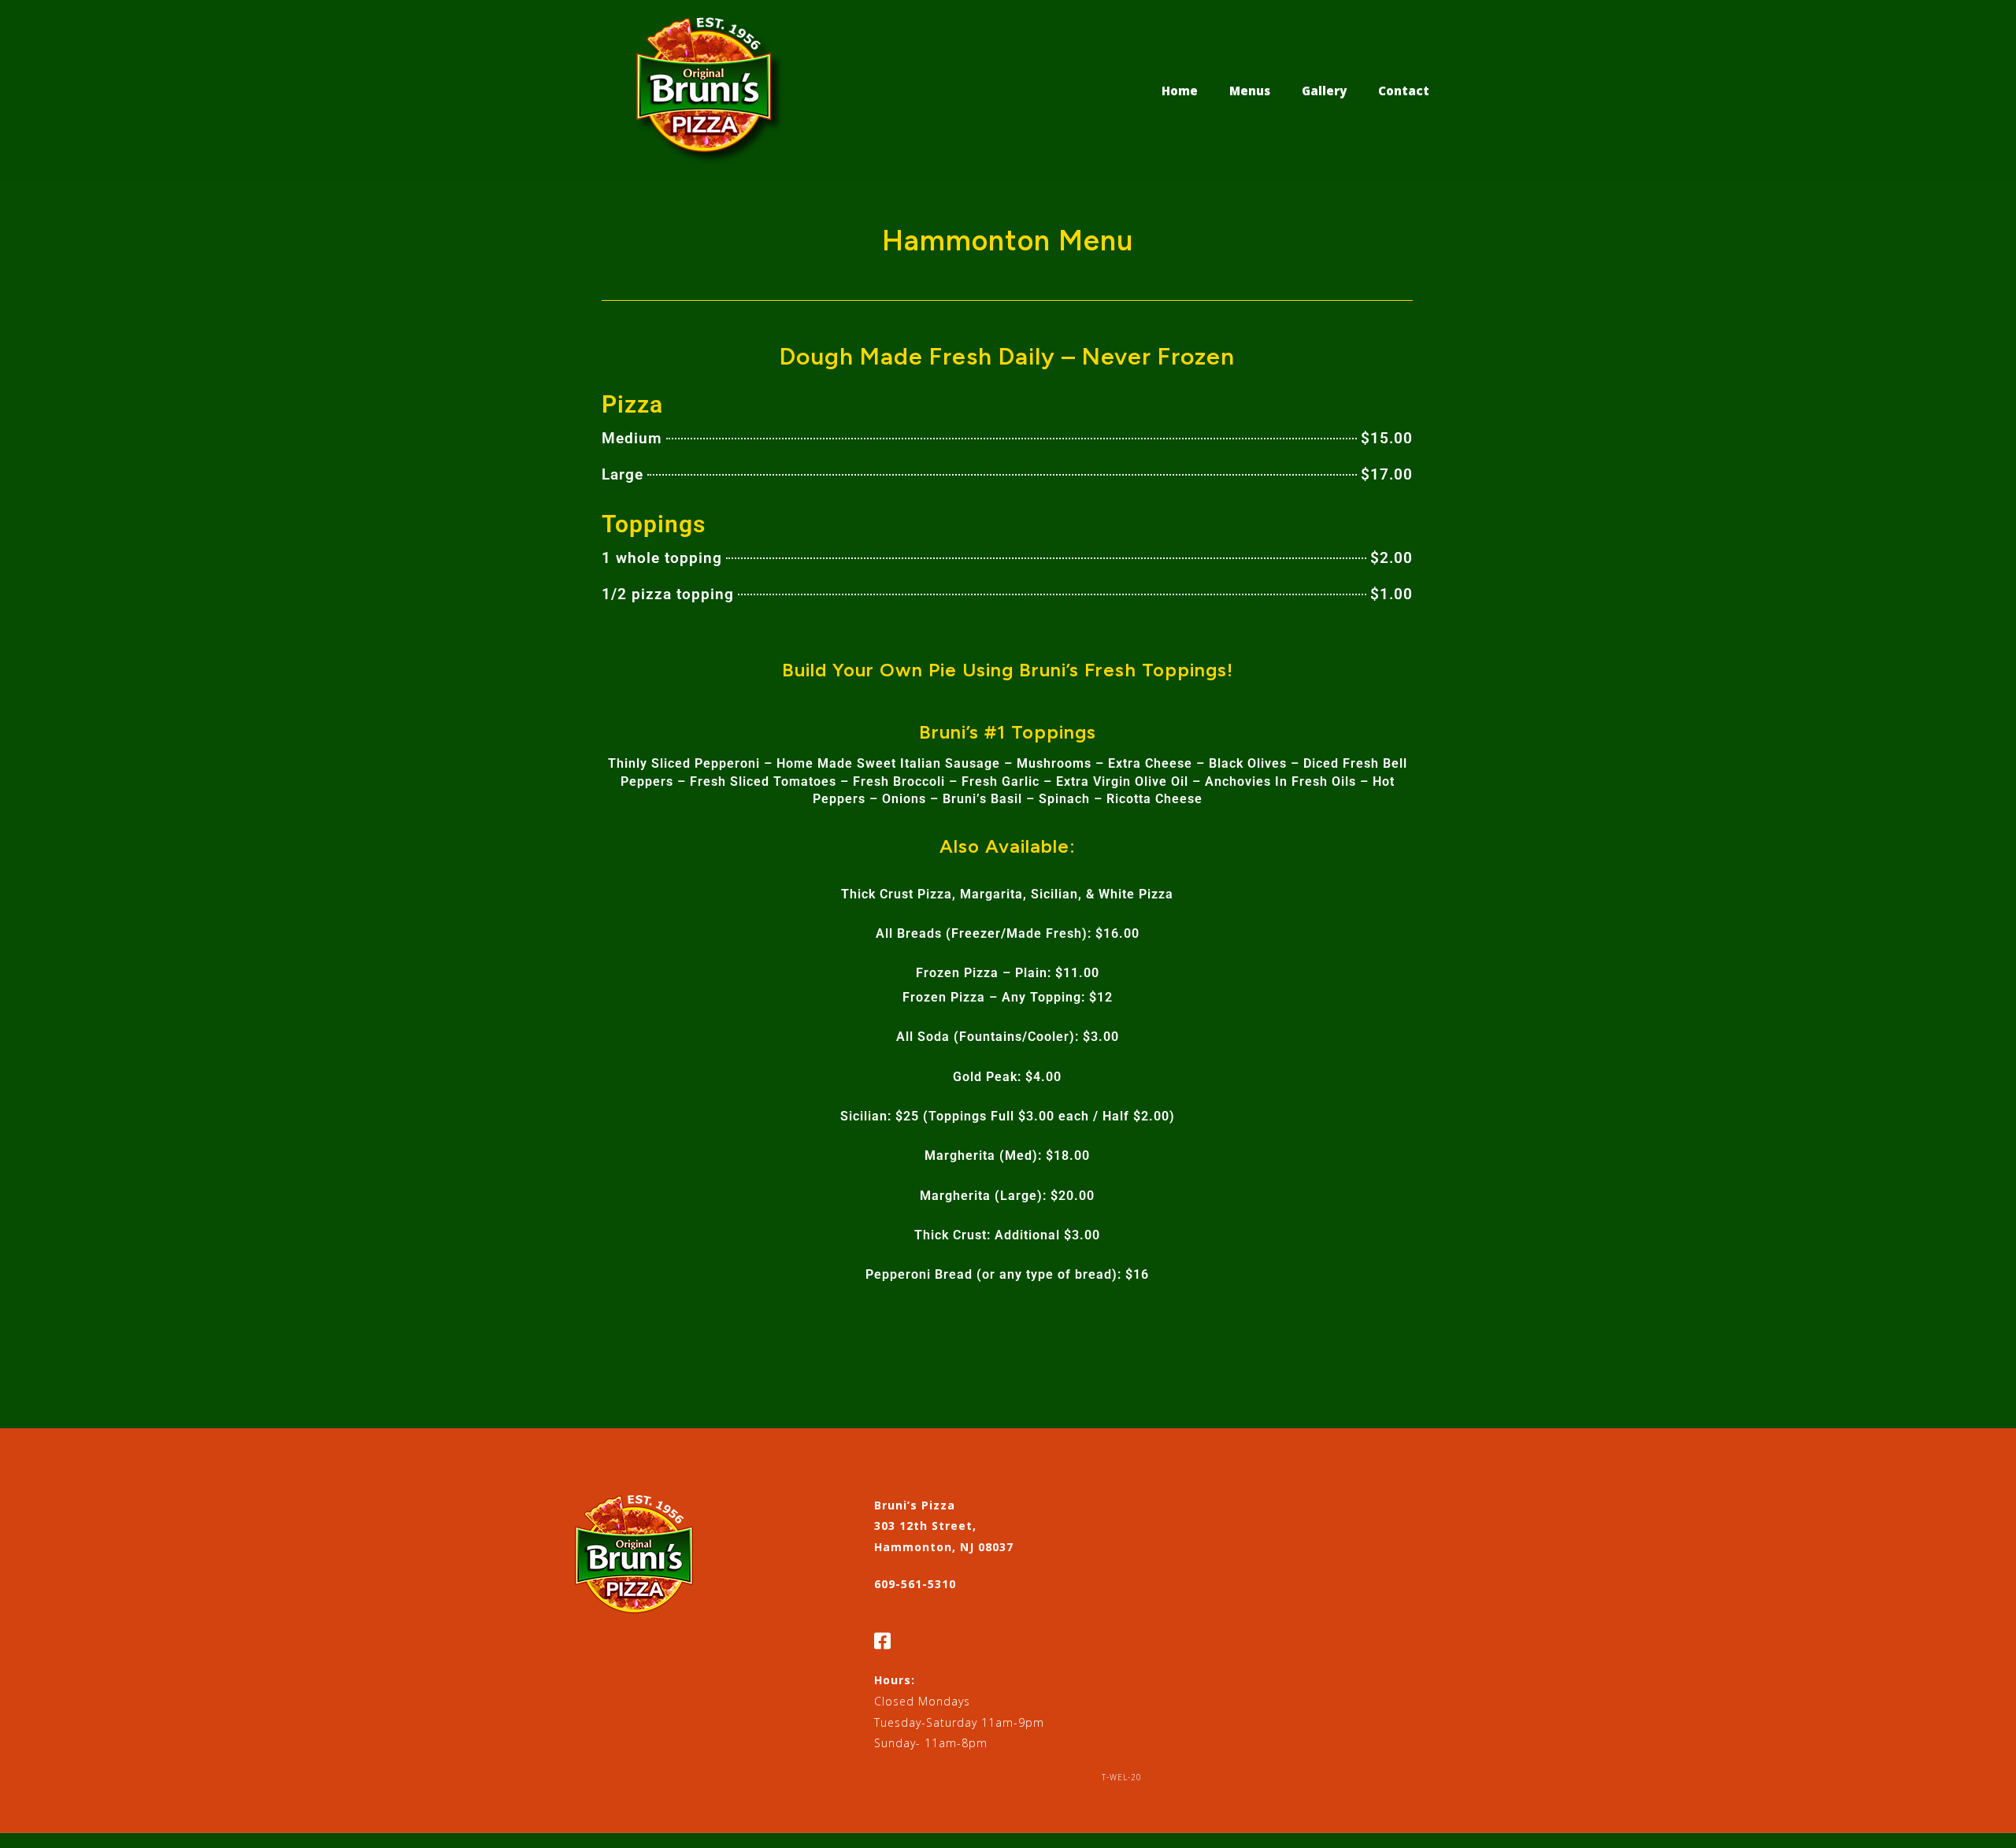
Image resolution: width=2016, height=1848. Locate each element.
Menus (1250, 91)
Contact (1404, 91)
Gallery (1324, 91)
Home (1180, 91)
